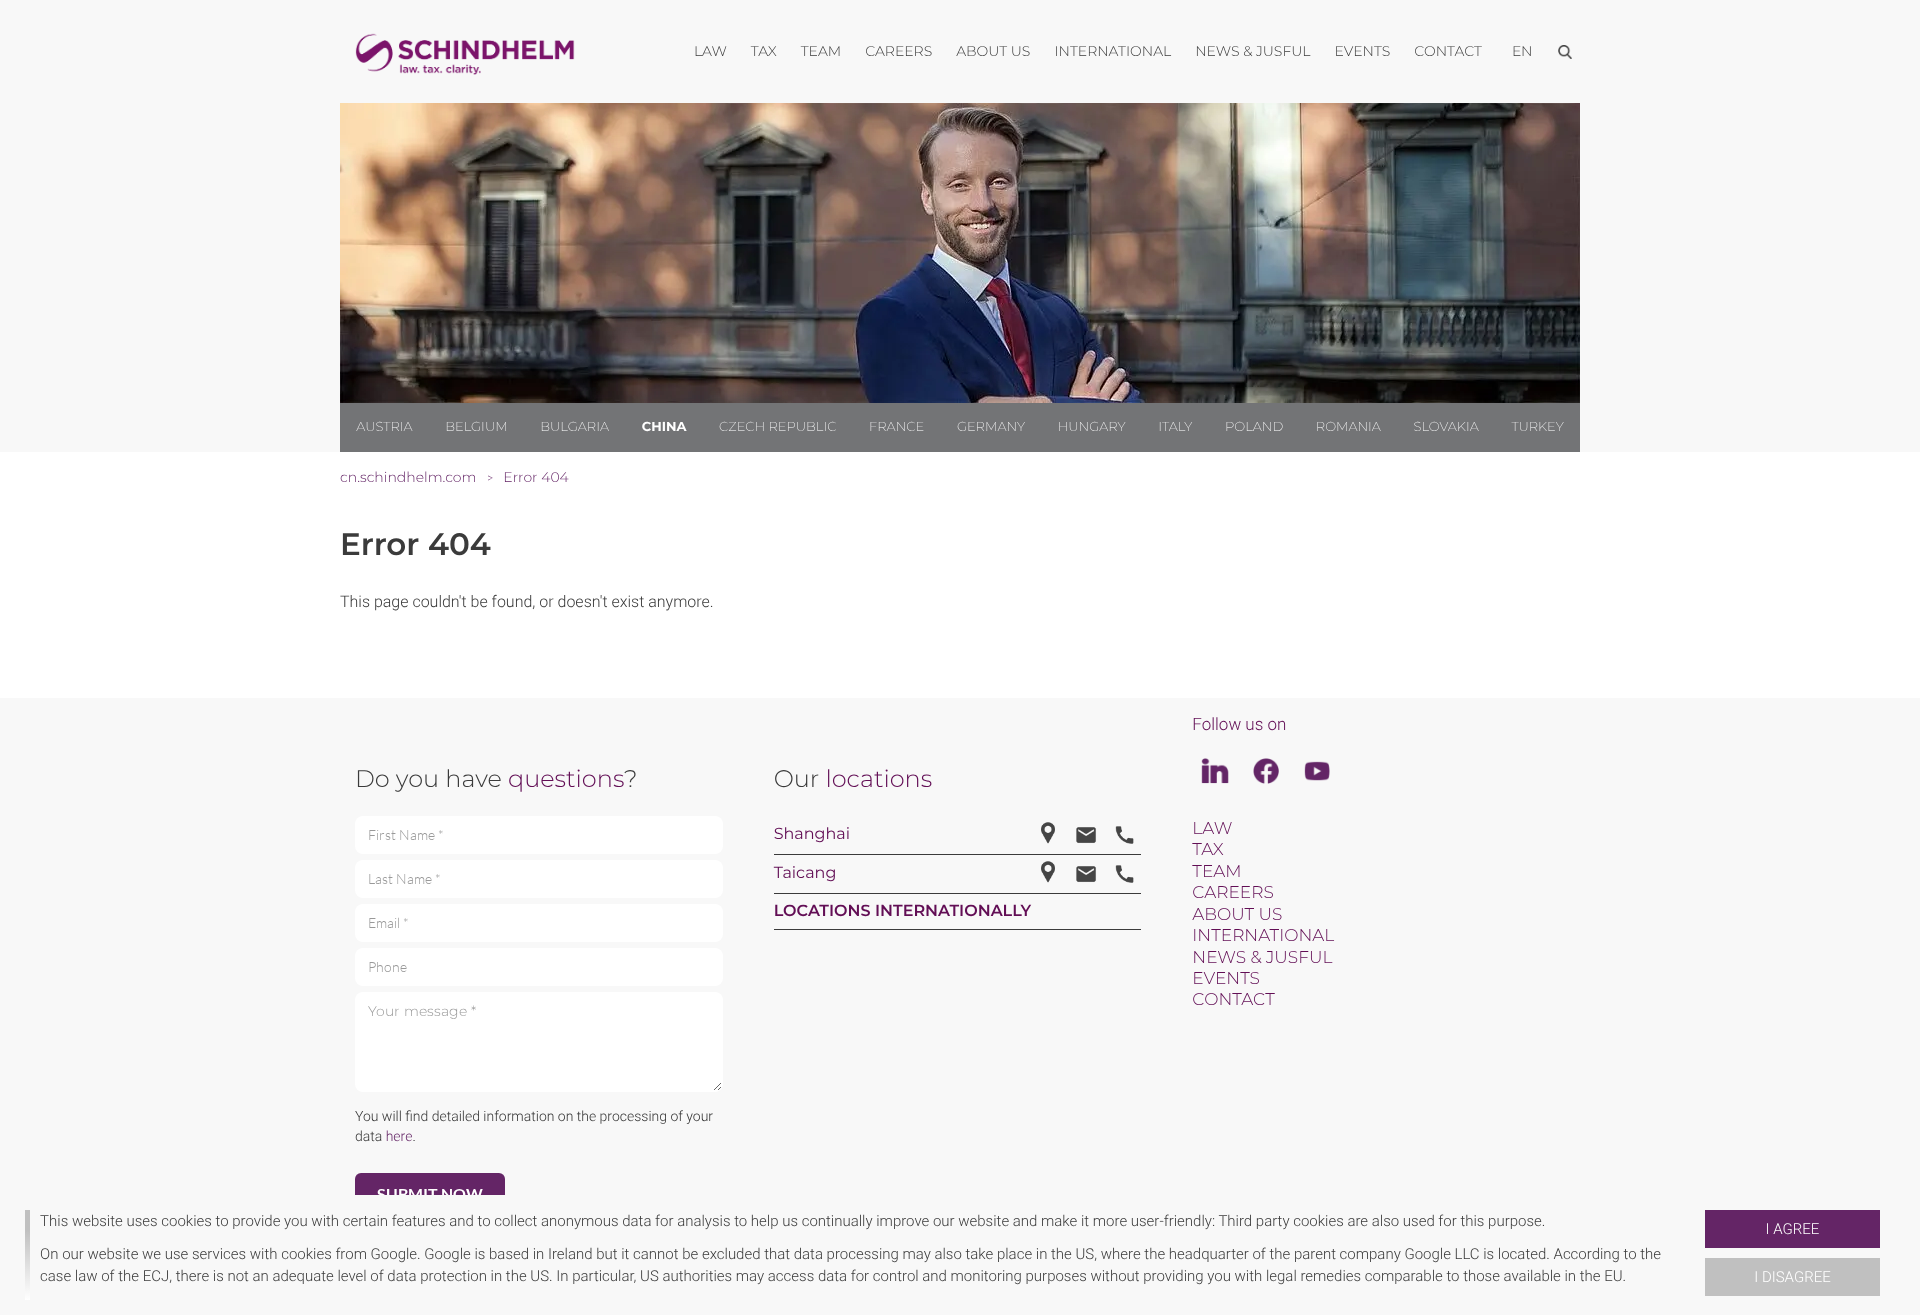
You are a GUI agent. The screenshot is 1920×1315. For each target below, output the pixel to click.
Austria (384, 427)
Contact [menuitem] (1448, 51)
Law (1212, 829)
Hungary (1092, 427)
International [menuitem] (1112, 51)
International (1263, 936)
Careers (1232, 893)
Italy (1175, 427)
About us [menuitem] (993, 51)
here (399, 1137)
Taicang (805, 873)
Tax (1207, 850)
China (664, 427)
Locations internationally (903, 911)
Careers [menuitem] (898, 51)
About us (1237, 915)
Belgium (476, 427)
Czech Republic (777, 427)
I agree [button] (1793, 1229)
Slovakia (1446, 427)
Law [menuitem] (710, 51)
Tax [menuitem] (764, 51)
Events (1226, 979)
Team (1216, 872)
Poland (1254, 427)
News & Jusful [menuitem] (1252, 51)
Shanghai (812, 834)
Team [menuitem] (821, 51)
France (896, 427)
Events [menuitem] (1363, 51)
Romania (1348, 427)
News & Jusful (1262, 958)
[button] (1697, 1255)
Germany (991, 427)
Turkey (1537, 427)
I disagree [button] (1792, 1277)
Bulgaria (574, 427)
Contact (1233, 1000)
